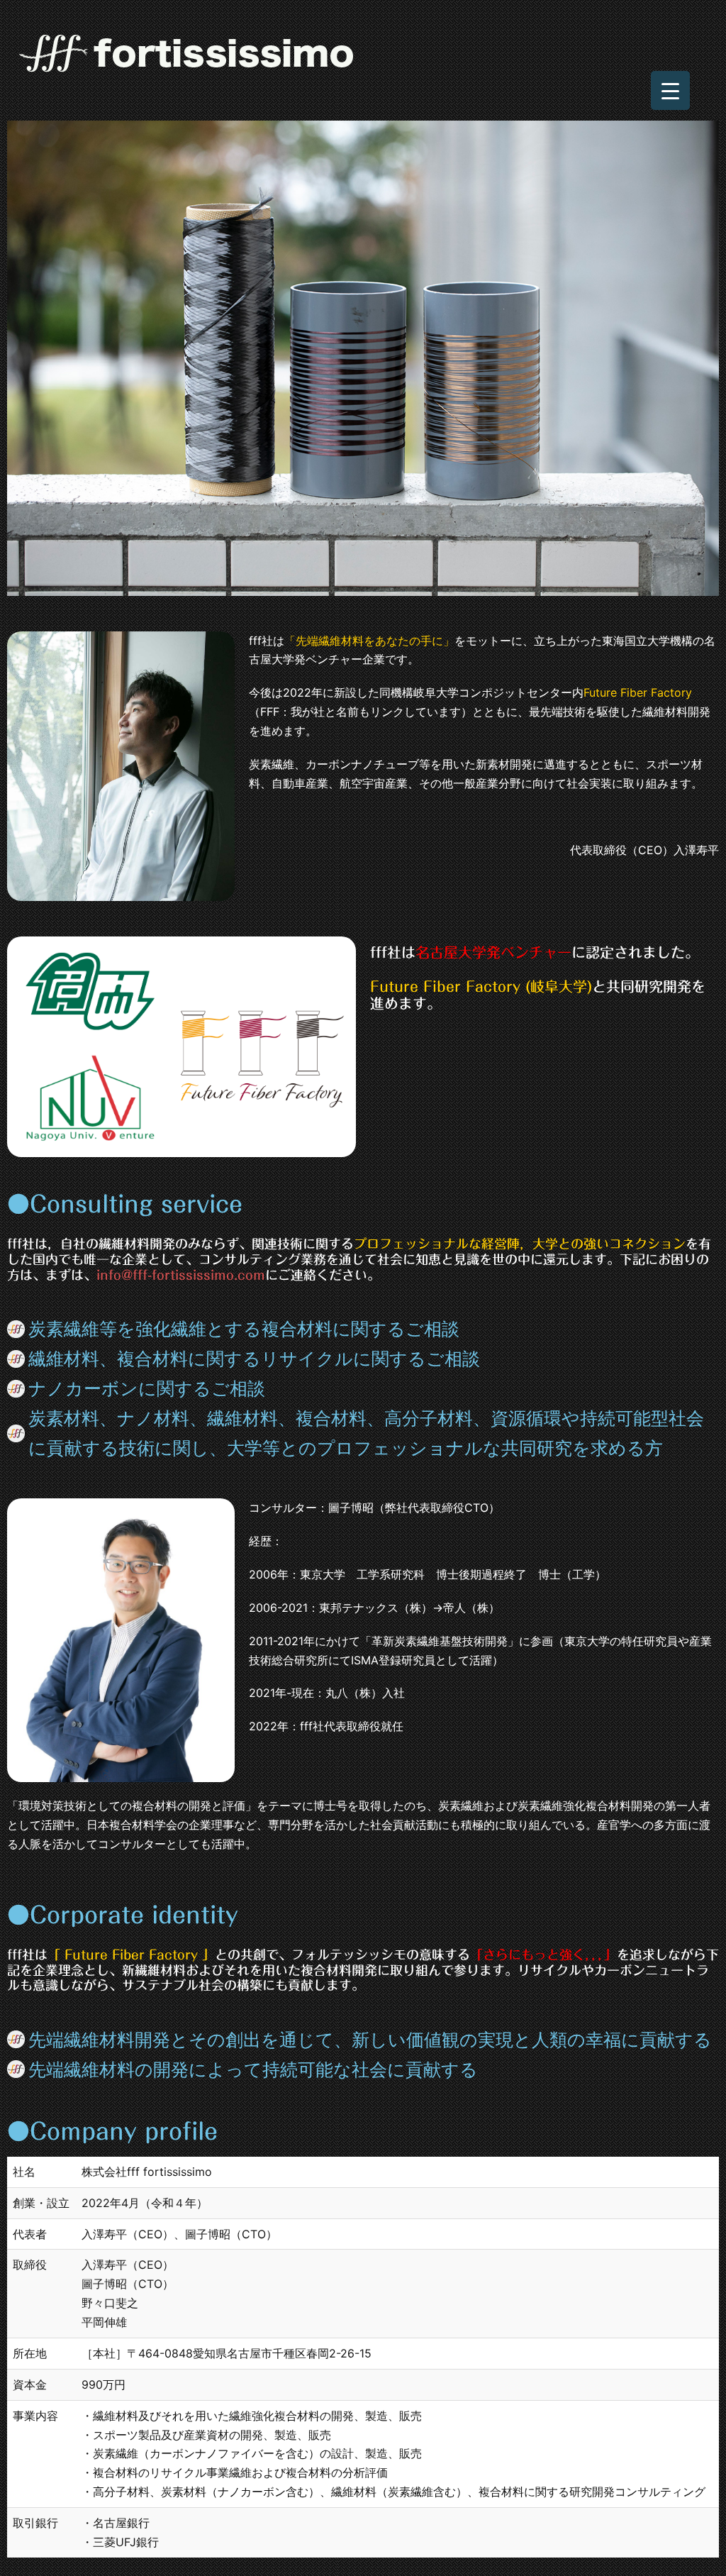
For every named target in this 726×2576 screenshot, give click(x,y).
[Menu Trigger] (670, 90)
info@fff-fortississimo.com (181, 1275)
